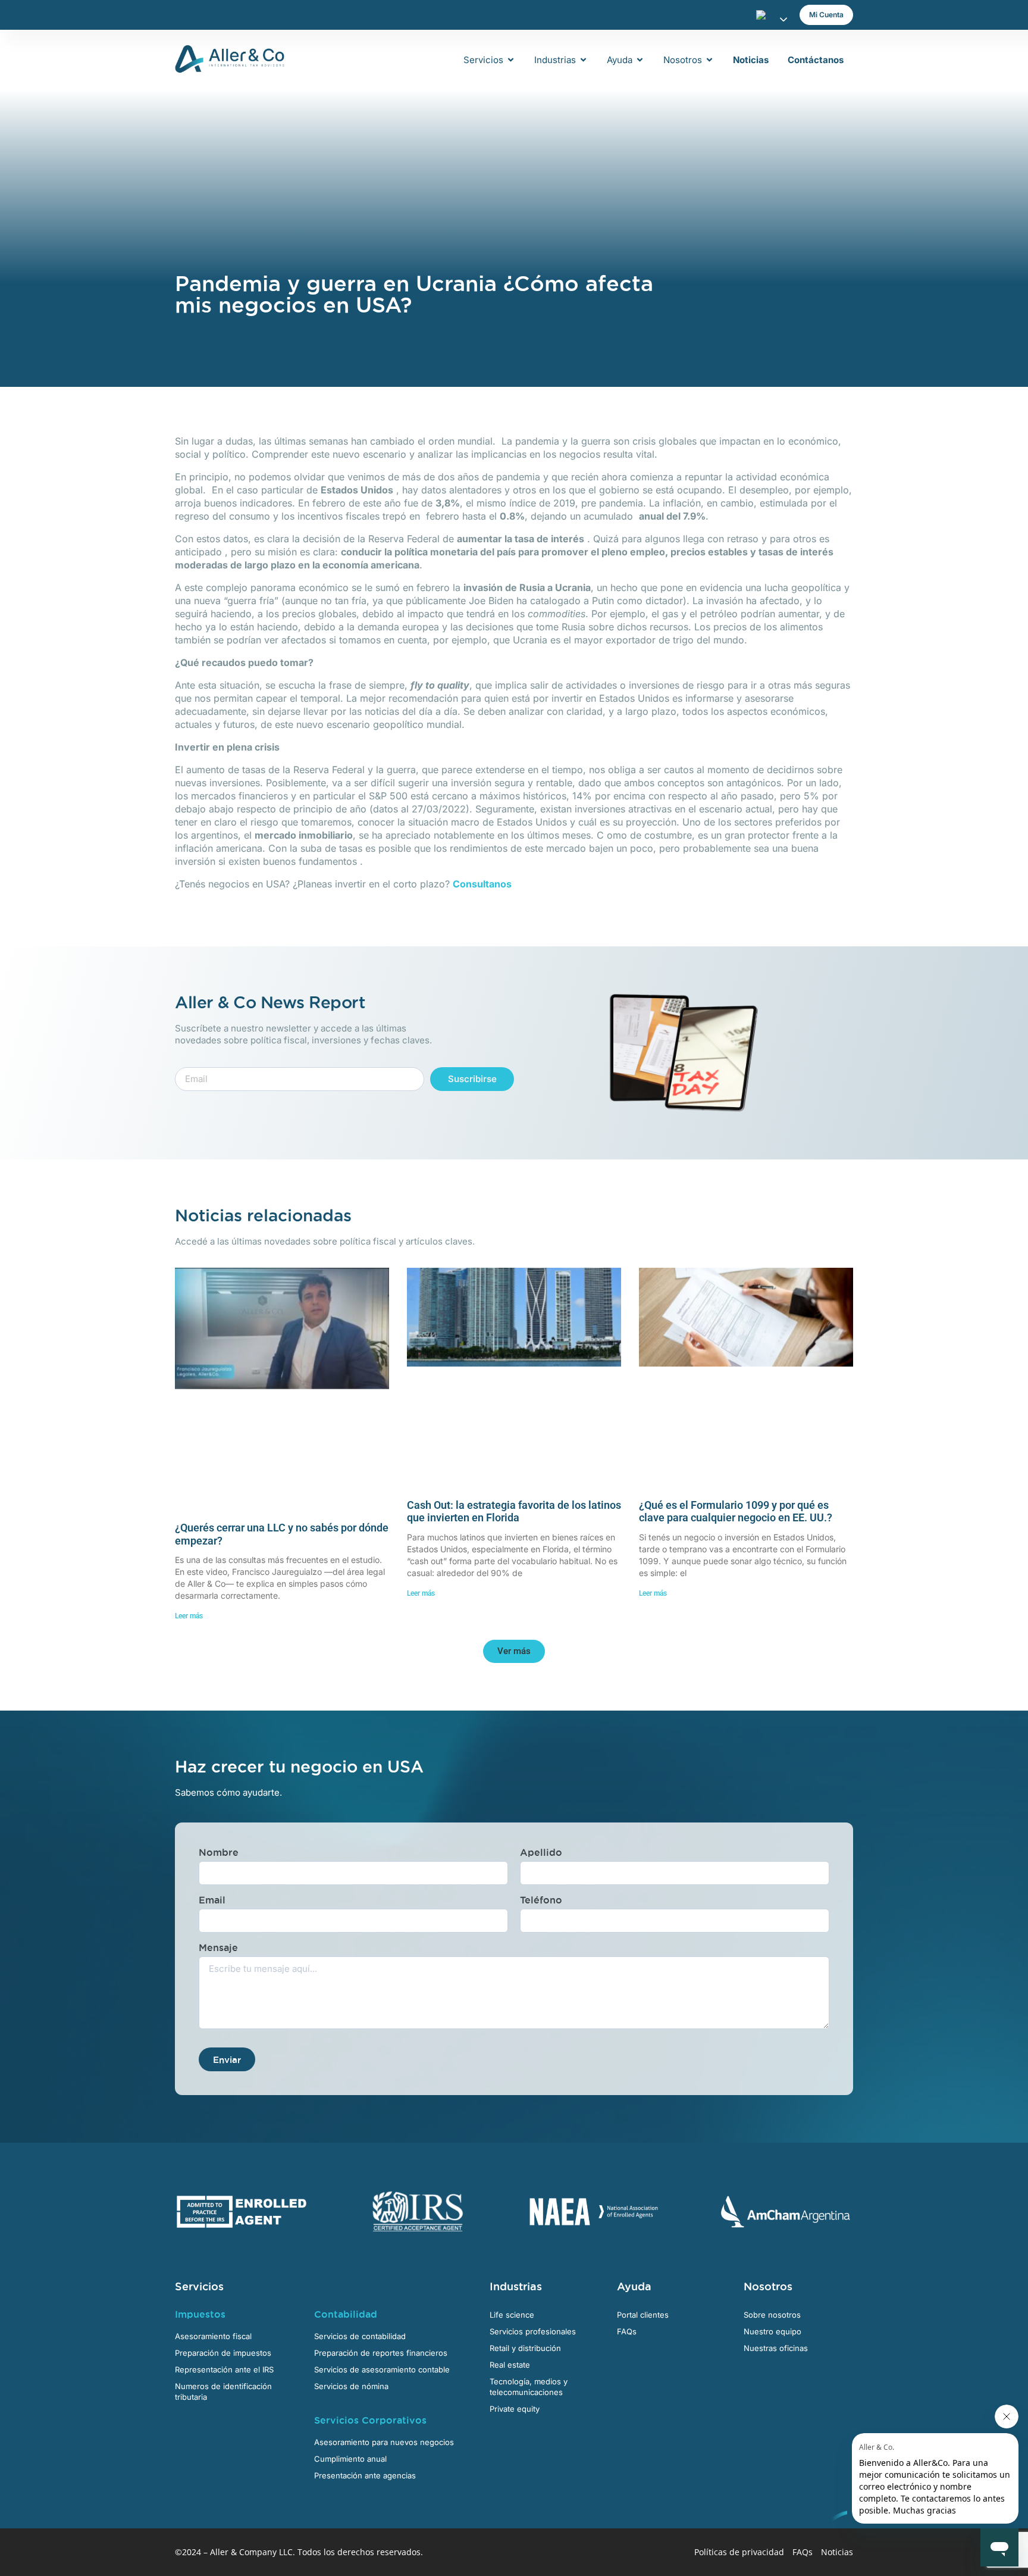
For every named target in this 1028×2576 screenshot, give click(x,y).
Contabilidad (346, 2314)
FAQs (803, 2552)
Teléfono (541, 1900)
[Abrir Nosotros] (709, 60)
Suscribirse (472, 1079)
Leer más (189, 1616)
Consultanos (482, 884)
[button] (514, 1651)
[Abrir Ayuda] (640, 60)
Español (764, 15)
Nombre (219, 1852)
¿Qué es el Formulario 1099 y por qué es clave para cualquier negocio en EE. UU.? (736, 1511)
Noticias (837, 2552)
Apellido (541, 1852)
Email (212, 1900)
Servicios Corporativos (370, 2420)
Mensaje (218, 1947)
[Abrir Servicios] (511, 60)
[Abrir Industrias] (583, 60)
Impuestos (200, 2314)
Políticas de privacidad (739, 2552)
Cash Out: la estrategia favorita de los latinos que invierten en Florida (514, 1511)
